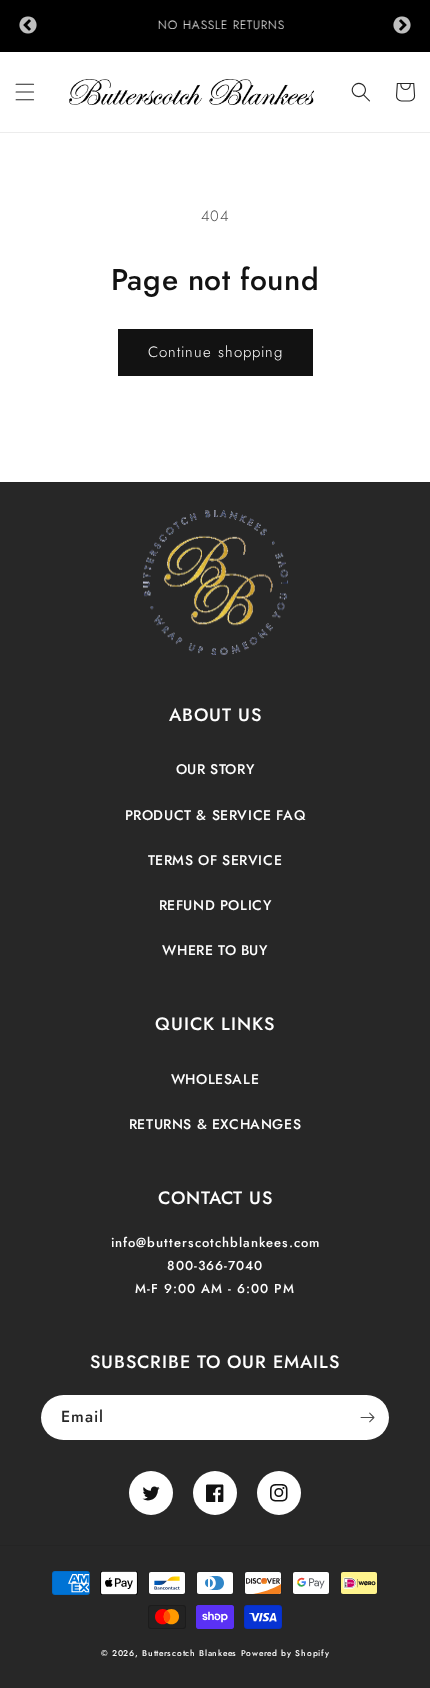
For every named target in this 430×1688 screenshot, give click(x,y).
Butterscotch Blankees (191, 1653)
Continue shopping (215, 352)
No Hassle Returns (215, 25)
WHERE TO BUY (214, 950)
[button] (25, 92)
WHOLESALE (215, 1079)
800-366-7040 (215, 1265)
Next (402, 26)
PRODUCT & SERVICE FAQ (215, 815)
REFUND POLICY (215, 905)
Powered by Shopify (285, 1653)
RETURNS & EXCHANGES (215, 1124)
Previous (28, 26)
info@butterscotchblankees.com (215, 1242)
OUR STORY (215, 769)
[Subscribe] (367, 1417)
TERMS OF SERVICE (215, 860)
